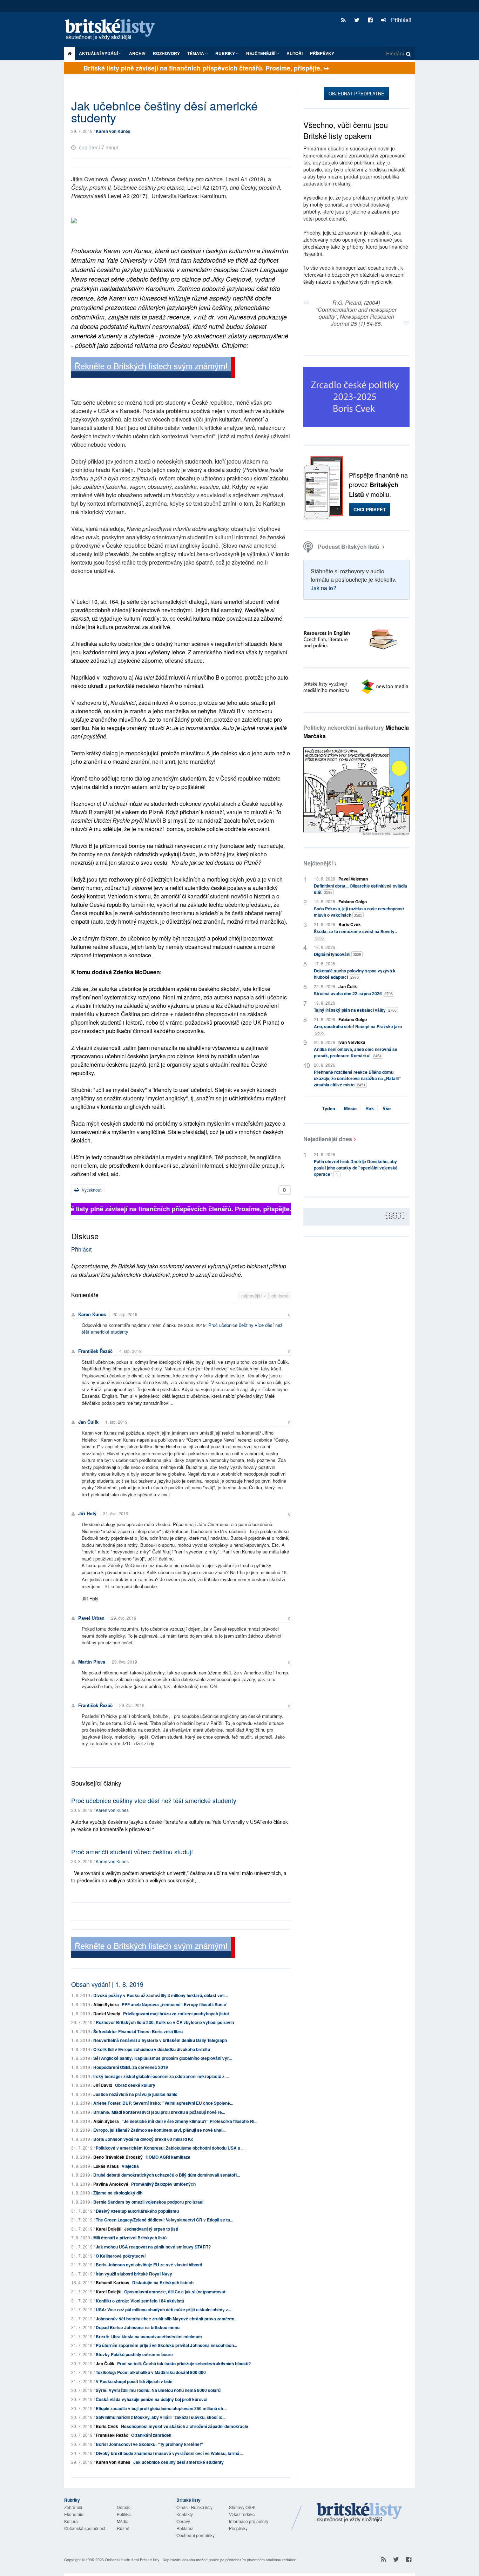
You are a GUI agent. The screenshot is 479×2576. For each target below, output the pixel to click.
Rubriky (226, 53)
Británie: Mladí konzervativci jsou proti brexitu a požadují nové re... (159, 2112)
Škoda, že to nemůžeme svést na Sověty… (356, 934)
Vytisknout (91, 1190)
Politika (124, 2514)
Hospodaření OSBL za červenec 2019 (131, 2067)
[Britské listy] (153, 368)
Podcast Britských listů (349, 547)
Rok (370, 1108)
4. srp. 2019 (130, 1351)
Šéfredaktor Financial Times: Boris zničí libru (138, 2031)
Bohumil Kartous (113, 2282)
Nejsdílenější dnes (328, 1139)
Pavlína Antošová (111, 2184)
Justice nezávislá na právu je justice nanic (135, 2094)
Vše (387, 1108)
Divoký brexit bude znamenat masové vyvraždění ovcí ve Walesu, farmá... (169, 2453)
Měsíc (350, 1108)
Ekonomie (74, 2514)
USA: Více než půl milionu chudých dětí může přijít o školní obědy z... (163, 2309)
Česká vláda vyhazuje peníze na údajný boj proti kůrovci (151, 2399)
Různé (123, 2528)
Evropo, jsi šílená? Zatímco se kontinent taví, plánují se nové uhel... (159, 2130)
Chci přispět (370, 509)
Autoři (295, 53)
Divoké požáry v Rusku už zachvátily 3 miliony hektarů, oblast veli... (160, 1995)
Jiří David (103, 2085)
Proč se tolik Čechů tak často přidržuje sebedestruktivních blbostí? (184, 2363)
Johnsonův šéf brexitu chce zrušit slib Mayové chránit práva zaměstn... (167, 2319)
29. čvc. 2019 (124, 1618)
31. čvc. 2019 (116, 1513)
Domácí (124, 2507)
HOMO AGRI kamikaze (168, 2157)
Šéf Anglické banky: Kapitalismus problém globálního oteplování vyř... (163, 2058)
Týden (329, 1108)
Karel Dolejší (109, 2229)
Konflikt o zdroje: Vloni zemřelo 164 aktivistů (140, 2301)
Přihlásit (400, 20)
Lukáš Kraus (106, 2166)
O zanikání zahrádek (151, 2435)
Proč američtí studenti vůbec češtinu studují (132, 1852)
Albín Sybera (106, 2004)
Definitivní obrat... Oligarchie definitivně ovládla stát (360, 889)
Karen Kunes (92, 1314)
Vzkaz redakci (242, 2514)
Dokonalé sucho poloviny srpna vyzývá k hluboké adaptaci (355, 974)
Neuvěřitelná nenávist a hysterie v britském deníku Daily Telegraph (160, 2040)
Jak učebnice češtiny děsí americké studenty (178, 2462)
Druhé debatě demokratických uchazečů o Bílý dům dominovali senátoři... (167, 2175)
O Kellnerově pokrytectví (121, 2256)
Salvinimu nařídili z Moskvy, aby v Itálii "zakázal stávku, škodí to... (161, 2417)
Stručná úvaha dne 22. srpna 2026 (353, 993)
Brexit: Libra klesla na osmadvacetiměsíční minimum (149, 2336)
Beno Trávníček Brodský (118, 2157)
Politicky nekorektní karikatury (356, 732)
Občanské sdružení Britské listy (132, 2560)
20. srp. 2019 (125, 1314)
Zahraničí (73, 2507)
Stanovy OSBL (243, 2507)
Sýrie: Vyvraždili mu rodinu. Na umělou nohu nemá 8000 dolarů (158, 2390)
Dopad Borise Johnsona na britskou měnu (138, 2327)
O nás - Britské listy (194, 2507)
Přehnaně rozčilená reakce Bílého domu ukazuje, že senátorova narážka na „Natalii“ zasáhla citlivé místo (357, 1078)
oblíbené (280, 1296)
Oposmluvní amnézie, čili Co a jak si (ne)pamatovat (175, 2292)
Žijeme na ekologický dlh (118, 2193)
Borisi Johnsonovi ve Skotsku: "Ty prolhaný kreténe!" (149, 2444)
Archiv (137, 53)
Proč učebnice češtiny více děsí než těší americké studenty (154, 1800)
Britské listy (113, 30)
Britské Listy (359, 2513)
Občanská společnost (85, 2528)
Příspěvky (322, 53)
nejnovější (252, 1296)
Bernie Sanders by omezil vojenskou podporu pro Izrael (148, 2202)
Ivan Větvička (352, 1042)
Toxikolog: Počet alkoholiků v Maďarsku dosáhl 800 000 (151, 2372)
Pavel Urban (91, 1618)
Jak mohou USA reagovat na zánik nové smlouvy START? (153, 2247)
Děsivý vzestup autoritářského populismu (137, 2211)
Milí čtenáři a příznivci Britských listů (130, 2238)
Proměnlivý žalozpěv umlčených (163, 2184)
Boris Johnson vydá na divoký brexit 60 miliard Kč (143, 2139)
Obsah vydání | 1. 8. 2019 (107, 1984)
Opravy (183, 2521)
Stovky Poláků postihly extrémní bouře (134, 2354)
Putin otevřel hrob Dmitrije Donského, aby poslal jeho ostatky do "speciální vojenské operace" (356, 1168)
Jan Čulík (88, 1422)
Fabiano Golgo (353, 902)
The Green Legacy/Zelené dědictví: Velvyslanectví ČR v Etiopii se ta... (164, 2220)
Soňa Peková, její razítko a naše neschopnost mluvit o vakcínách (359, 912)
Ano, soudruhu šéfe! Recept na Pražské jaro (358, 1029)
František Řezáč (95, 1351)
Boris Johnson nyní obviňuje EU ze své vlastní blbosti (149, 2265)
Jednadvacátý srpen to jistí (151, 2229)
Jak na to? (323, 588)
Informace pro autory (249, 2521)
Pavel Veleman (353, 879)
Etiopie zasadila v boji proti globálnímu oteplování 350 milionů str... (161, 2408)
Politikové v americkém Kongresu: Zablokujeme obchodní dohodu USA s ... (170, 2148)
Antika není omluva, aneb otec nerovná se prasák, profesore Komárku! (356, 1052)
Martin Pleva (92, 1662)
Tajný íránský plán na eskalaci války (355, 1010)
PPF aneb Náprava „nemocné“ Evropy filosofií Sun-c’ (174, 2004)
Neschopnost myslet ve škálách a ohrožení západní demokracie (185, 2426)
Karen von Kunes (113, 131)
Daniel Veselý (107, 2014)
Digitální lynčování (338, 954)
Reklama (185, 2528)
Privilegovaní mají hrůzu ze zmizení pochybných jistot (176, 2014)
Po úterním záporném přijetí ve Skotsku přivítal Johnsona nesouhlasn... (166, 2345)
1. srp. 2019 (116, 1422)
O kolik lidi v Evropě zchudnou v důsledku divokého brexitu (152, 2049)
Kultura (71, 2521)
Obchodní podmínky (195, 2535)
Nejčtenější (318, 863)
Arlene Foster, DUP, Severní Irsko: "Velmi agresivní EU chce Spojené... (163, 2103)
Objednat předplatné (356, 93)
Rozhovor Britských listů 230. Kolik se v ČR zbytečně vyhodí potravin (165, 2022)
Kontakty (185, 2514)
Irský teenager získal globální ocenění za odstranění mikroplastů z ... (161, 2076)
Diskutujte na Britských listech (163, 2282)
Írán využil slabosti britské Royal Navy (134, 2274)
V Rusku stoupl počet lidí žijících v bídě (134, 2381)
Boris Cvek (107, 2426)
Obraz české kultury (135, 2085)
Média (123, 2521)
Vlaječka (130, 2166)
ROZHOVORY (166, 53)
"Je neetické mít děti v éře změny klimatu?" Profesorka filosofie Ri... (190, 2121)
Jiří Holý (87, 1513)
